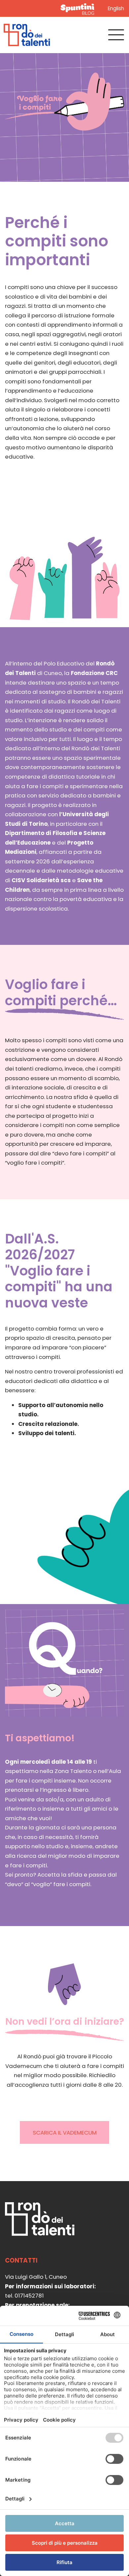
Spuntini (79, 8)
